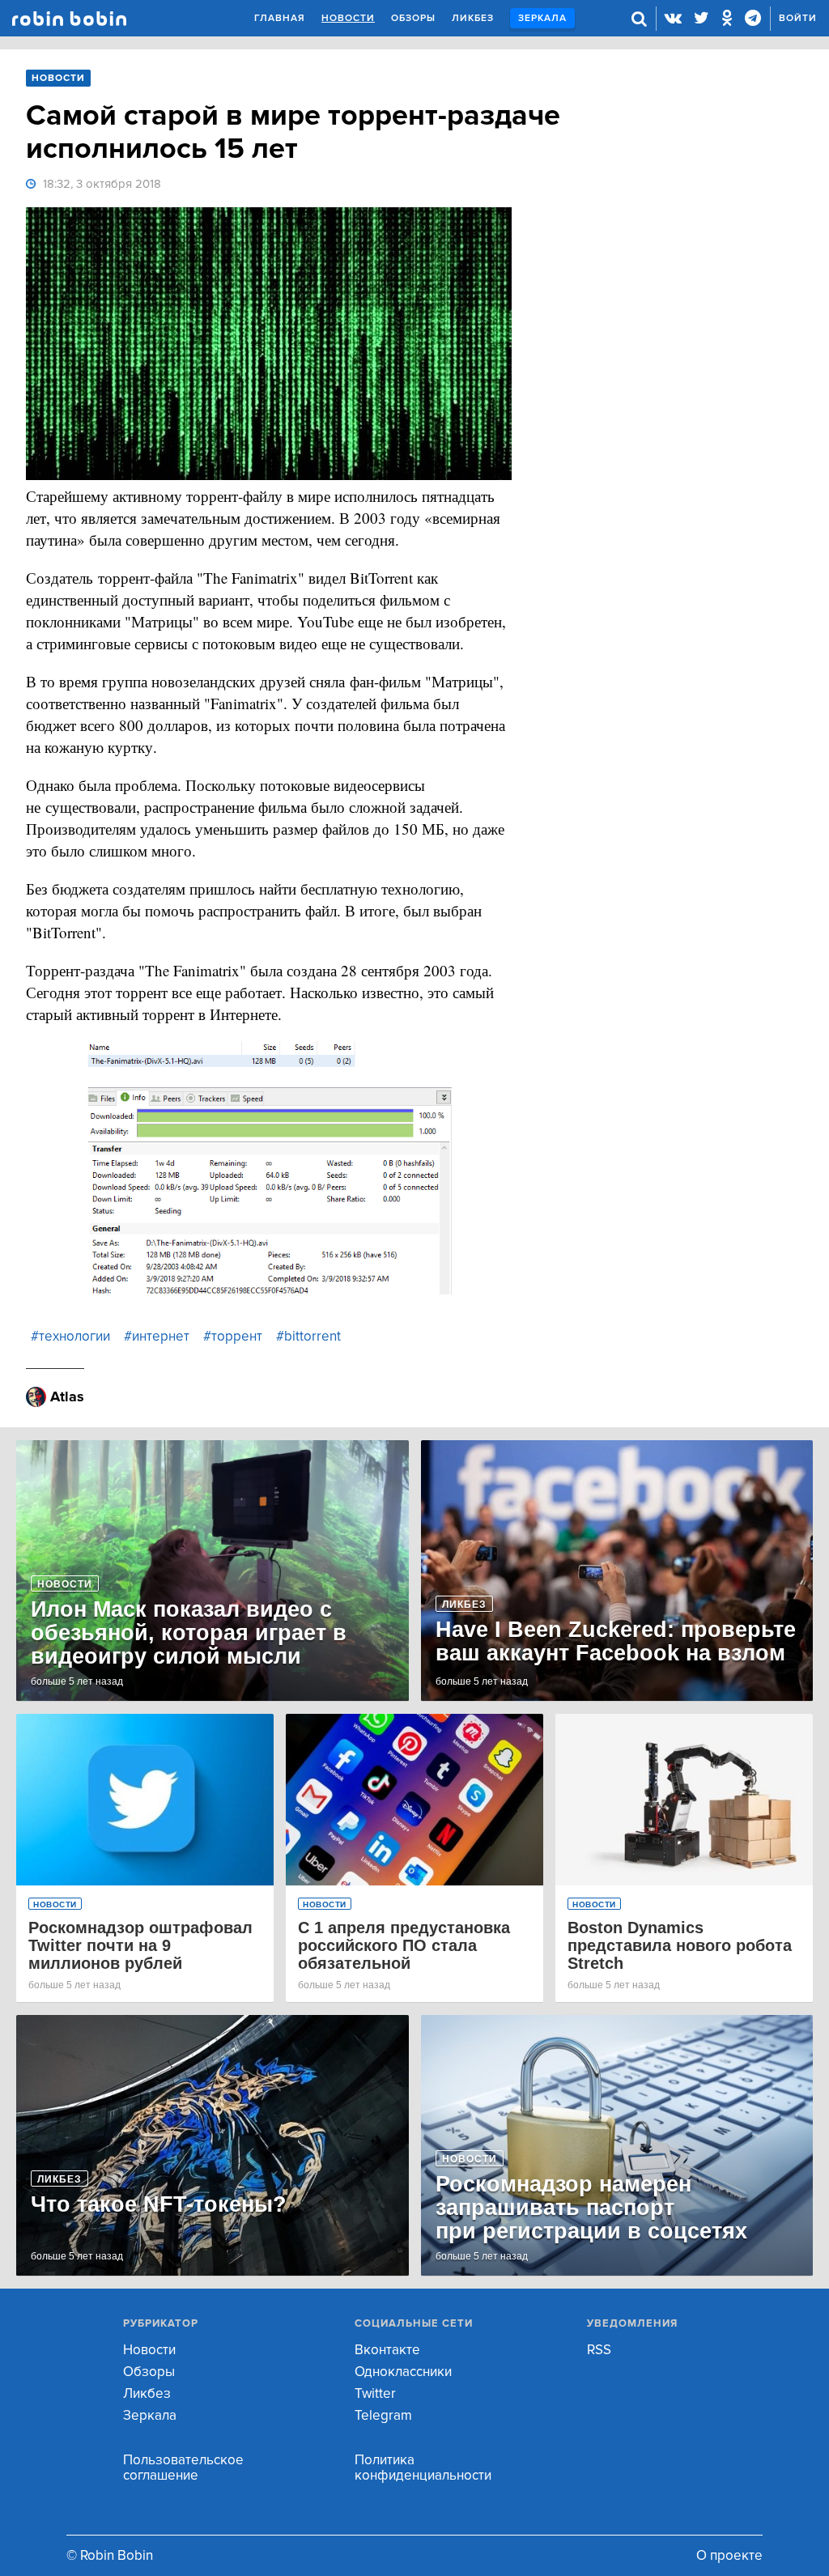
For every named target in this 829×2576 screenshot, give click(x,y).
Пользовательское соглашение (183, 2468)
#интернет (157, 1336)
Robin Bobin (69, 19)
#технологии (70, 1336)
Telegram (383, 2415)
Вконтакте (387, 2350)
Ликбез (473, 18)
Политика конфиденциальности (423, 2468)
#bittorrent (308, 1336)
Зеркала (542, 18)
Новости (348, 18)
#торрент (233, 1336)
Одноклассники (403, 2372)
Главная (280, 18)
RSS (599, 2350)
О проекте (729, 2555)
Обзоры (413, 18)
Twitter (375, 2393)
